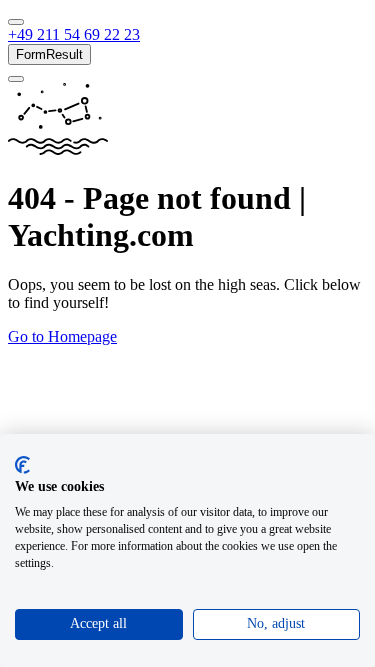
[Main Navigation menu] (16, 22)
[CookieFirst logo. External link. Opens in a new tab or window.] (22, 465)
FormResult (49, 54)
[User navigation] (16, 79)
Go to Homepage (62, 336)
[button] (74, 34)
